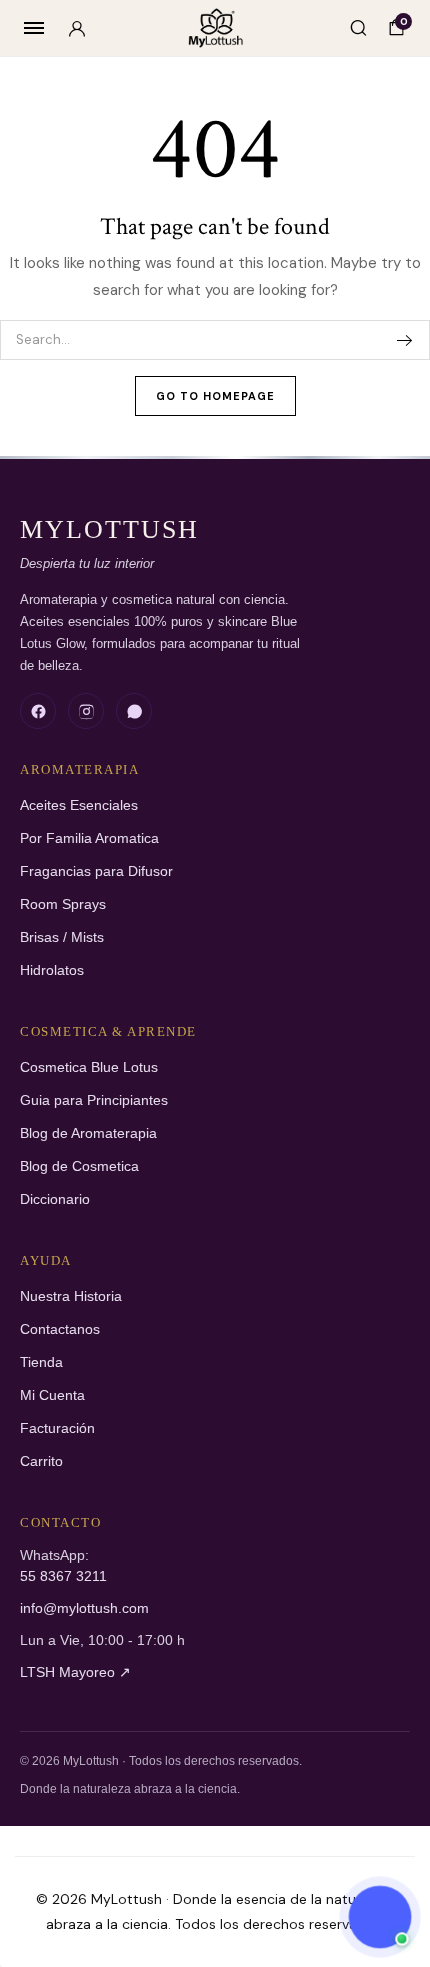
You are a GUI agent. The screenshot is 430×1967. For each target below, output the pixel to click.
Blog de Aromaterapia (88, 1133)
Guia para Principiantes (94, 1100)
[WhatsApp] (134, 711)
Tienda (41, 1362)
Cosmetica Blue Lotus (89, 1067)
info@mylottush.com (84, 1608)
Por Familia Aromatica (89, 838)
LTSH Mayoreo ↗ (75, 1672)
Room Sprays (63, 904)
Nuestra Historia (71, 1296)
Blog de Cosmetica (79, 1166)
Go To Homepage (215, 396)
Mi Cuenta (52, 1395)
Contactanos (60, 1329)
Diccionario (55, 1199)
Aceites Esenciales (79, 805)
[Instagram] (86, 711)
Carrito (41, 1461)
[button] (380, 1917)
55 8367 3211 (63, 1576)
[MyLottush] (215, 28)
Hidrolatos (52, 970)
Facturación (57, 1428)
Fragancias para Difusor (96, 871)
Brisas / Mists (62, 937)
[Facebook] (38, 711)
